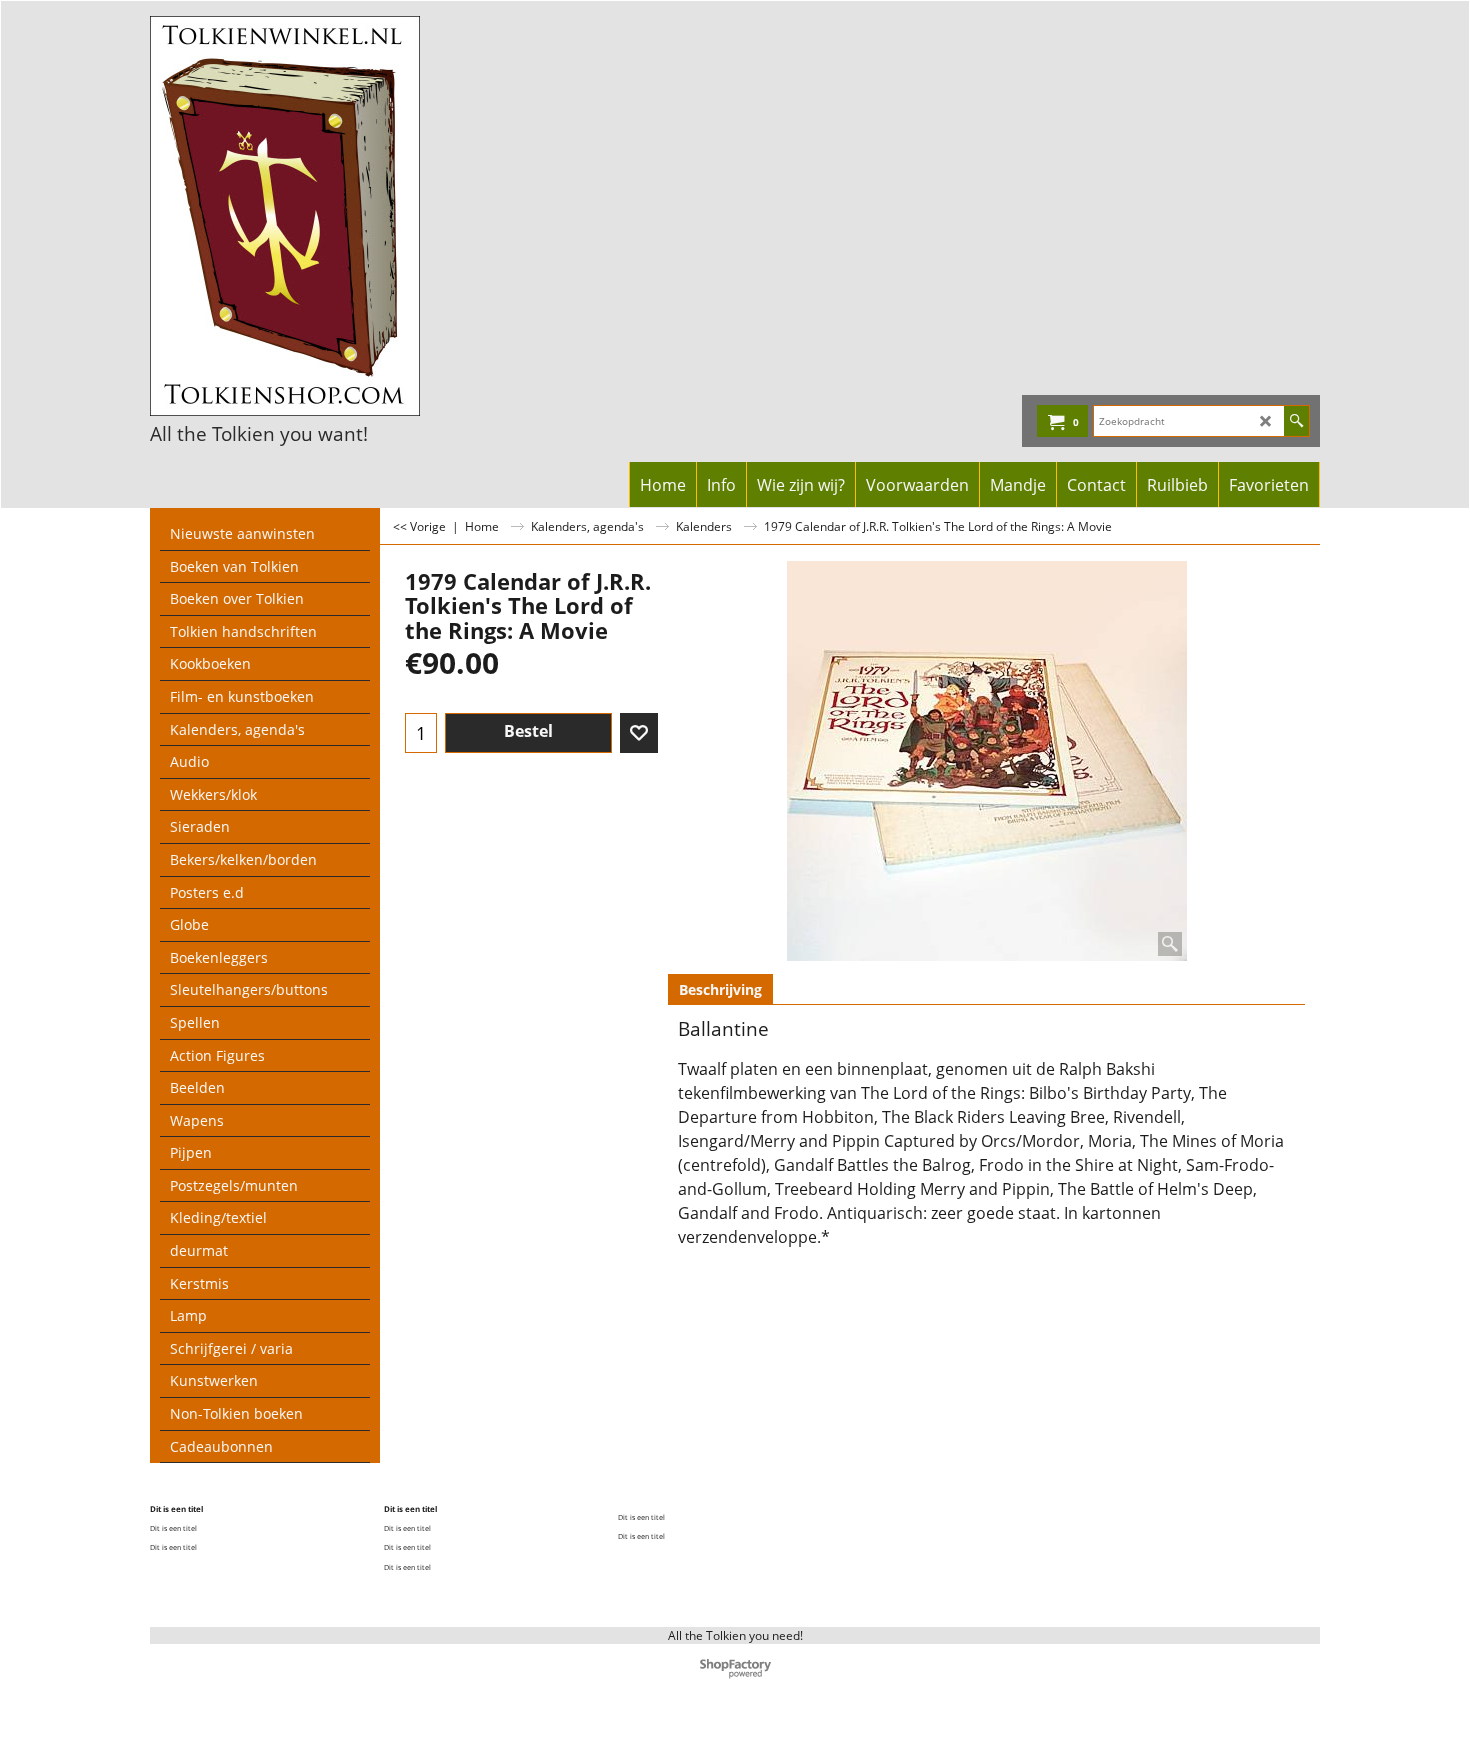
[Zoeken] (1296, 421)
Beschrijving (720, 989)
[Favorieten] (639, 733)
